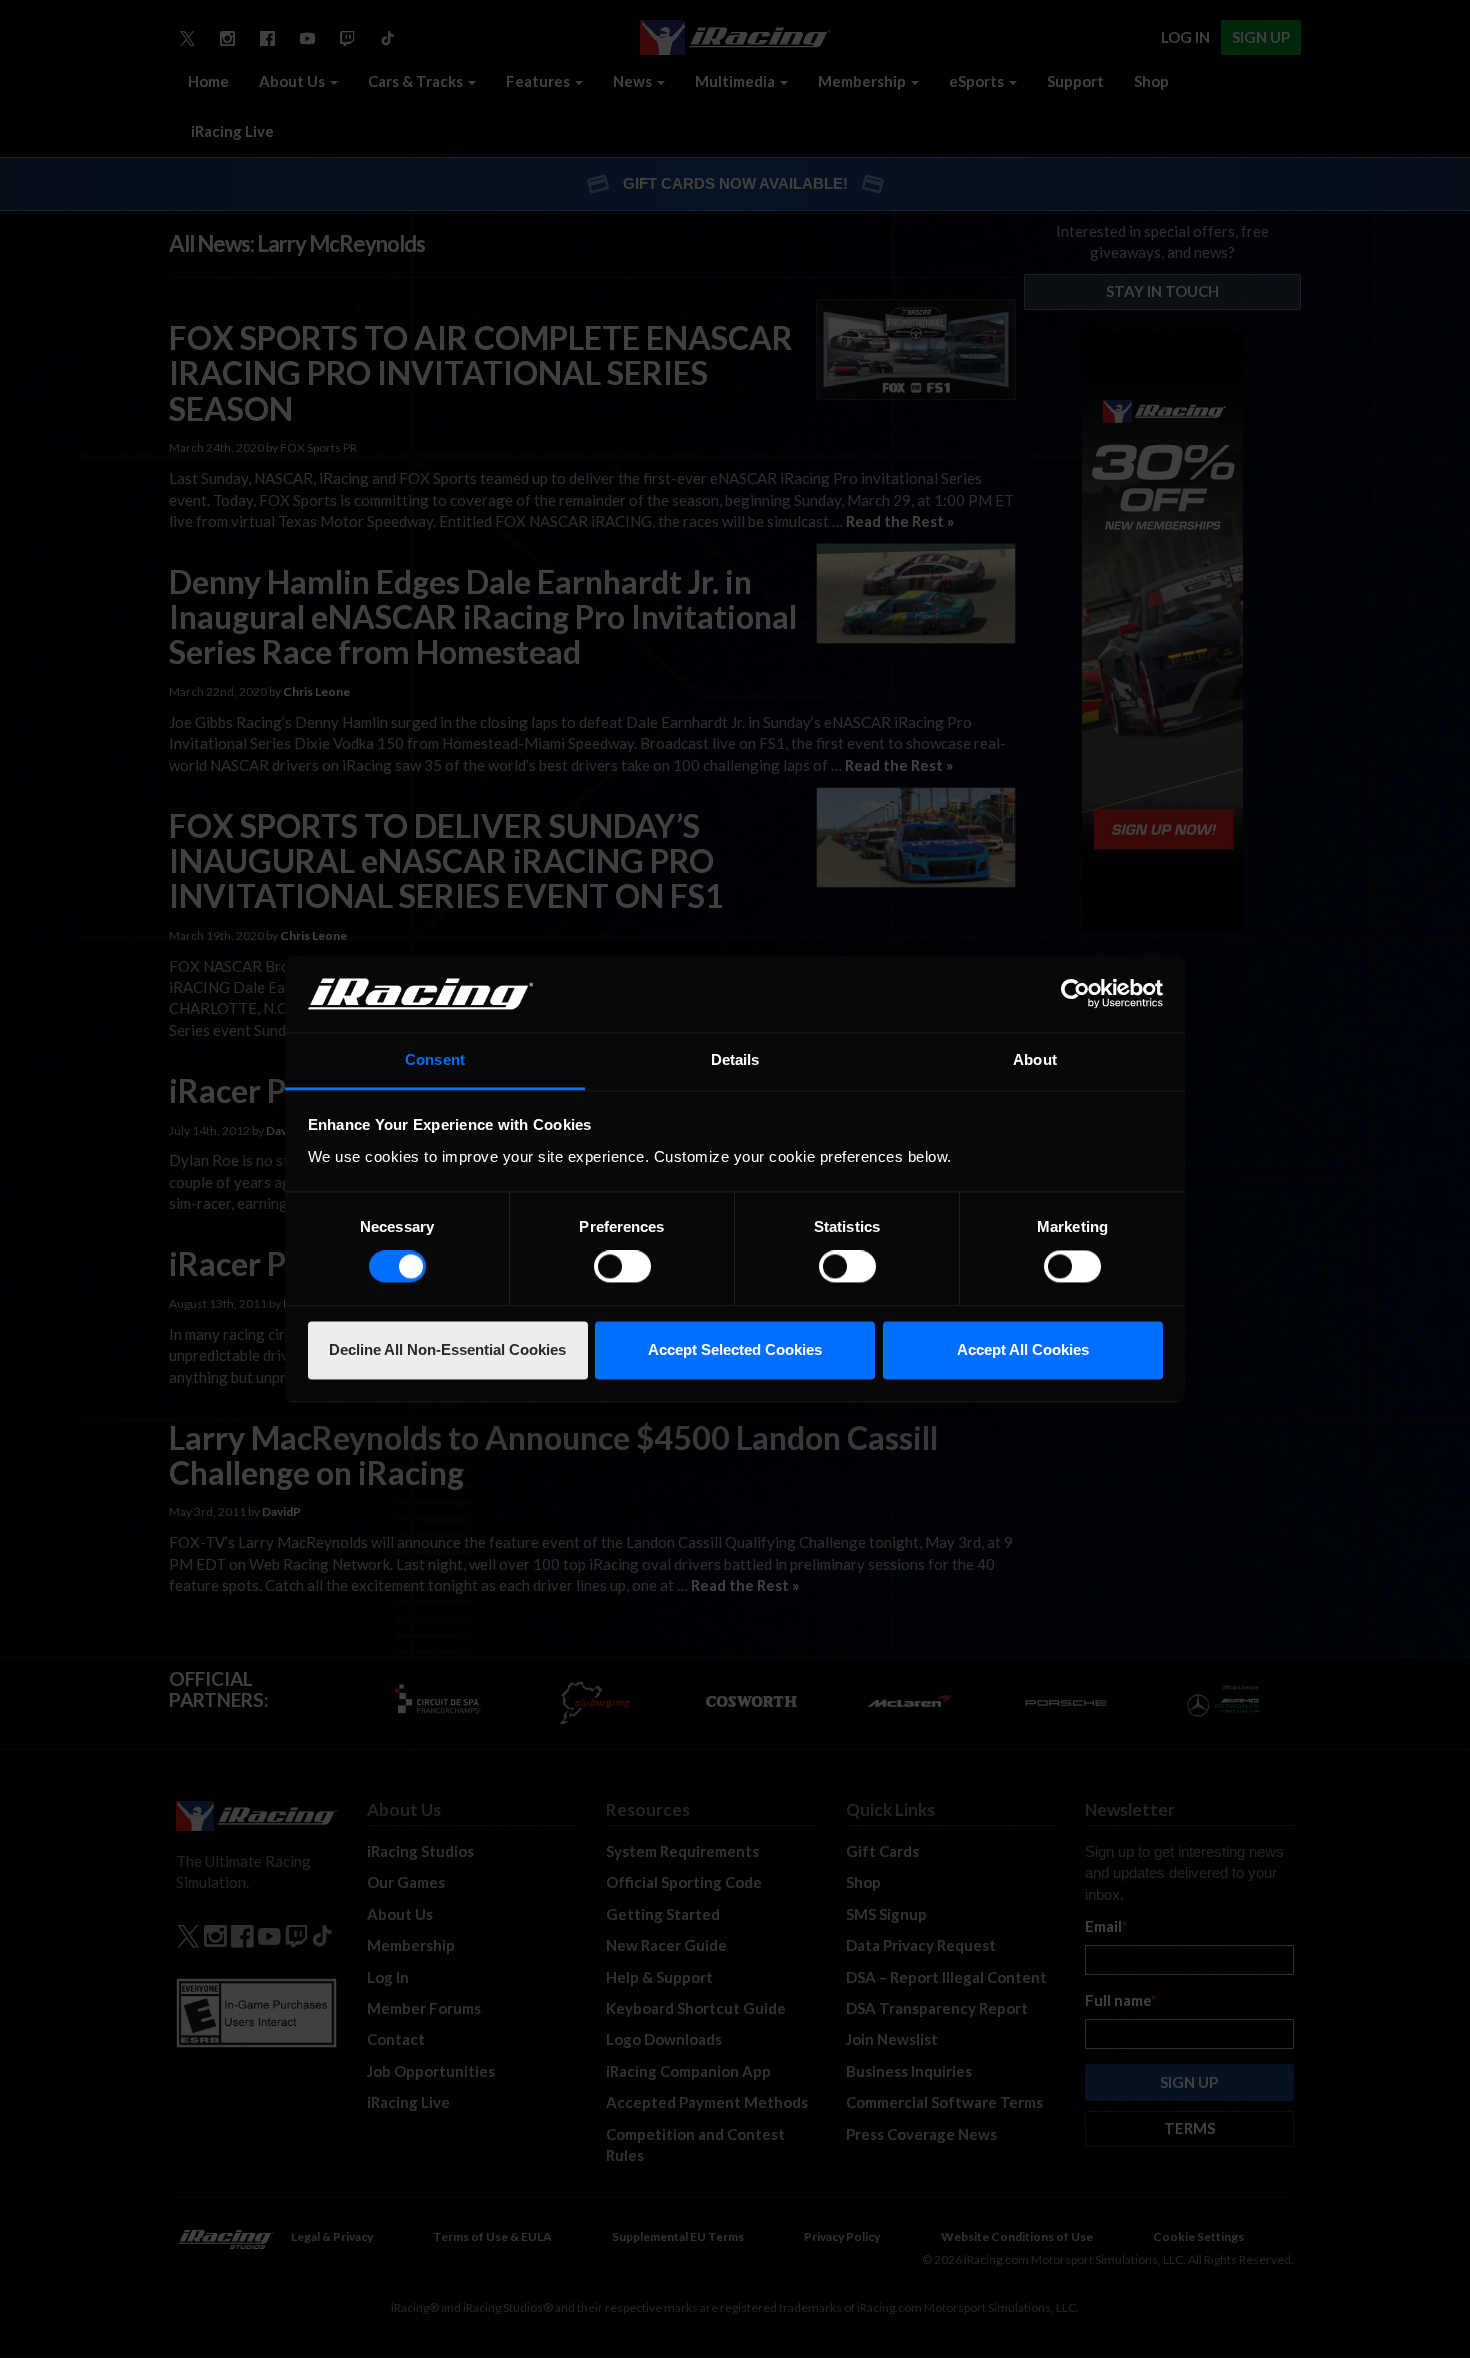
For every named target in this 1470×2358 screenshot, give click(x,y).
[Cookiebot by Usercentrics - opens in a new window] (1075, 994)
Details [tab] (735, 1059)
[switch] (622, 1267)
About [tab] (1035, 1059)
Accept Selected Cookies (735, 1349)
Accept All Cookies (1023, 1349)
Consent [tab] (435, 1059)
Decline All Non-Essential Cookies (447, 1349)
